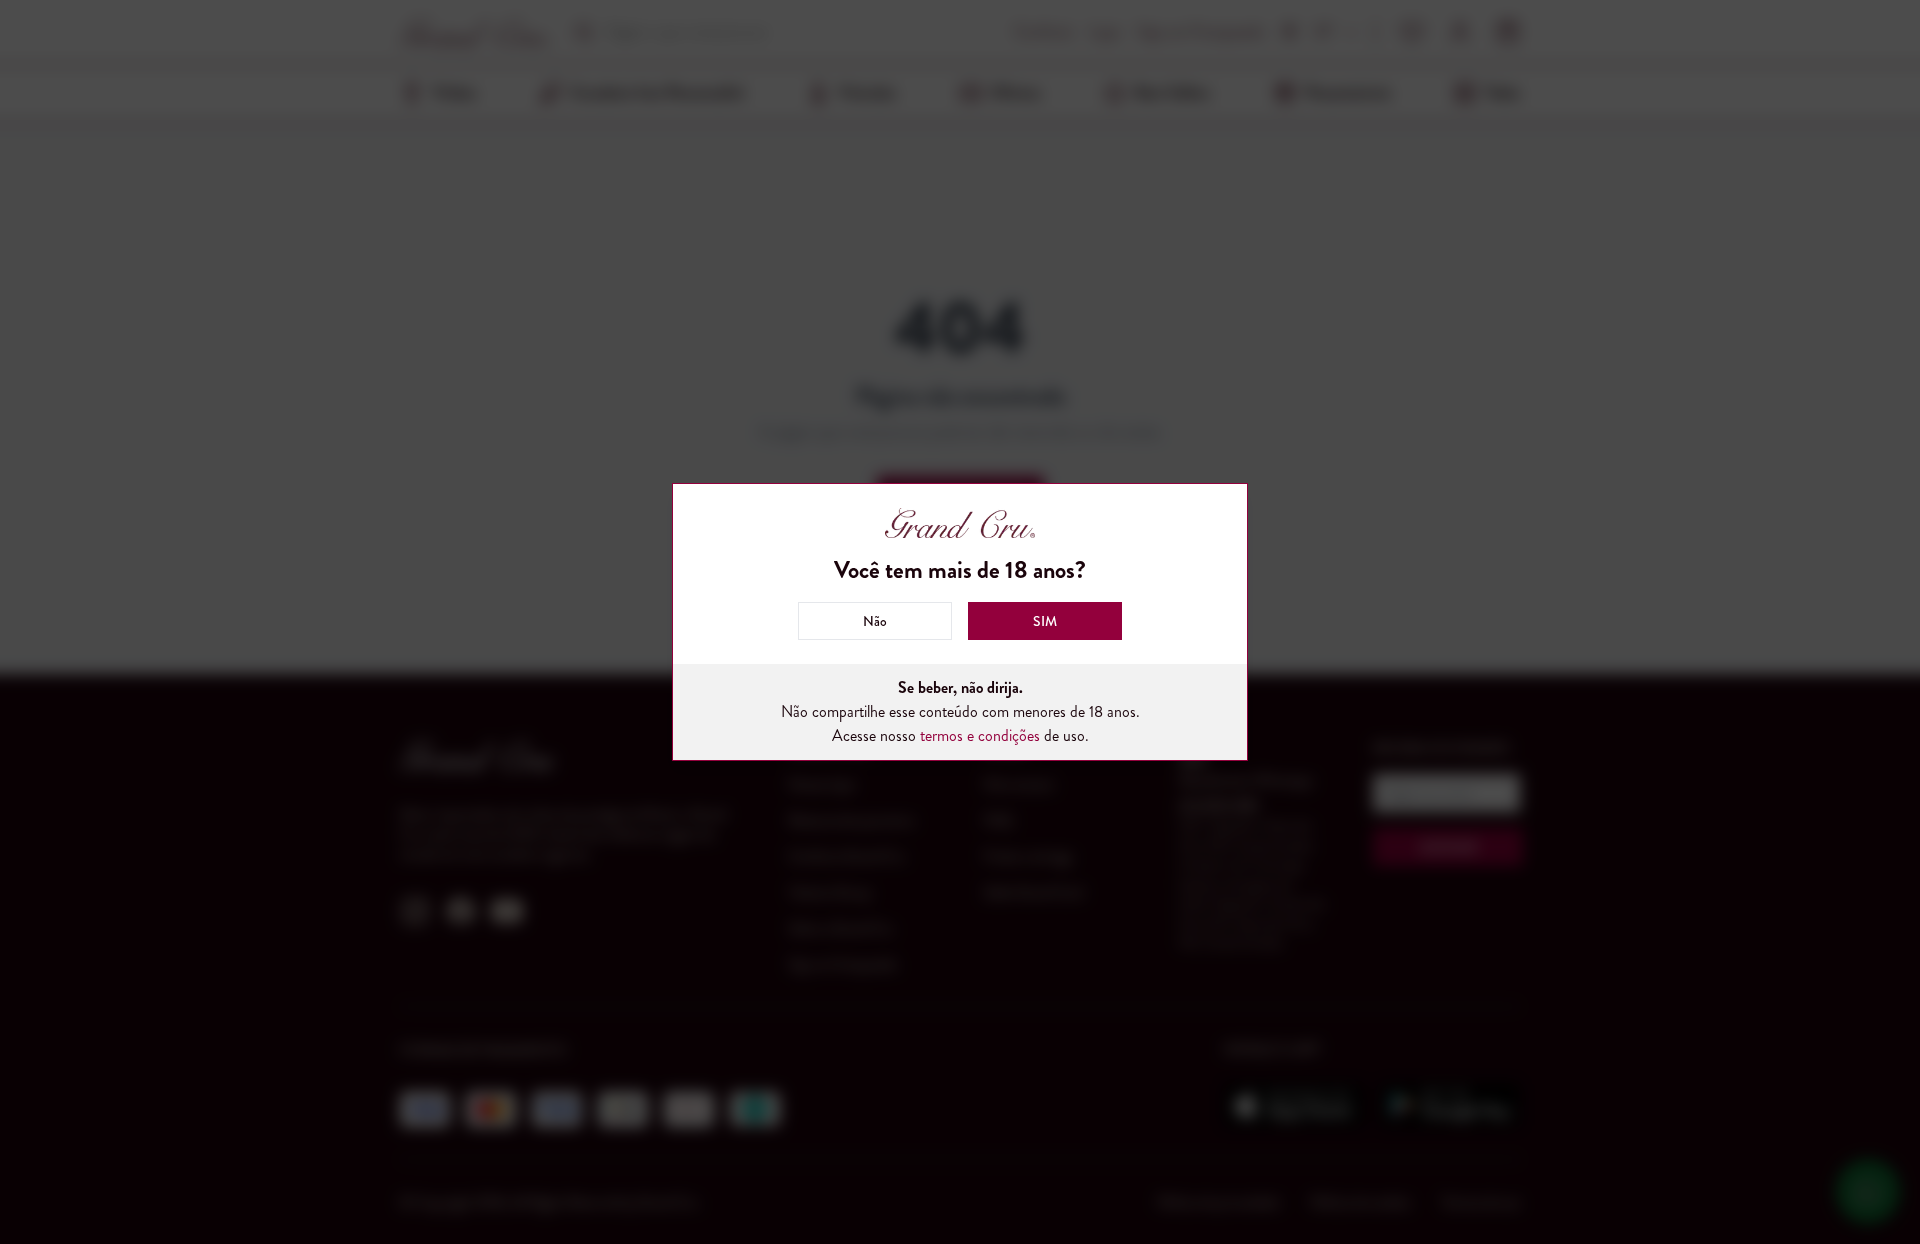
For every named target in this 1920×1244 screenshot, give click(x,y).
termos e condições (980, 735)
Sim (1045, 621)
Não (875, 621)
